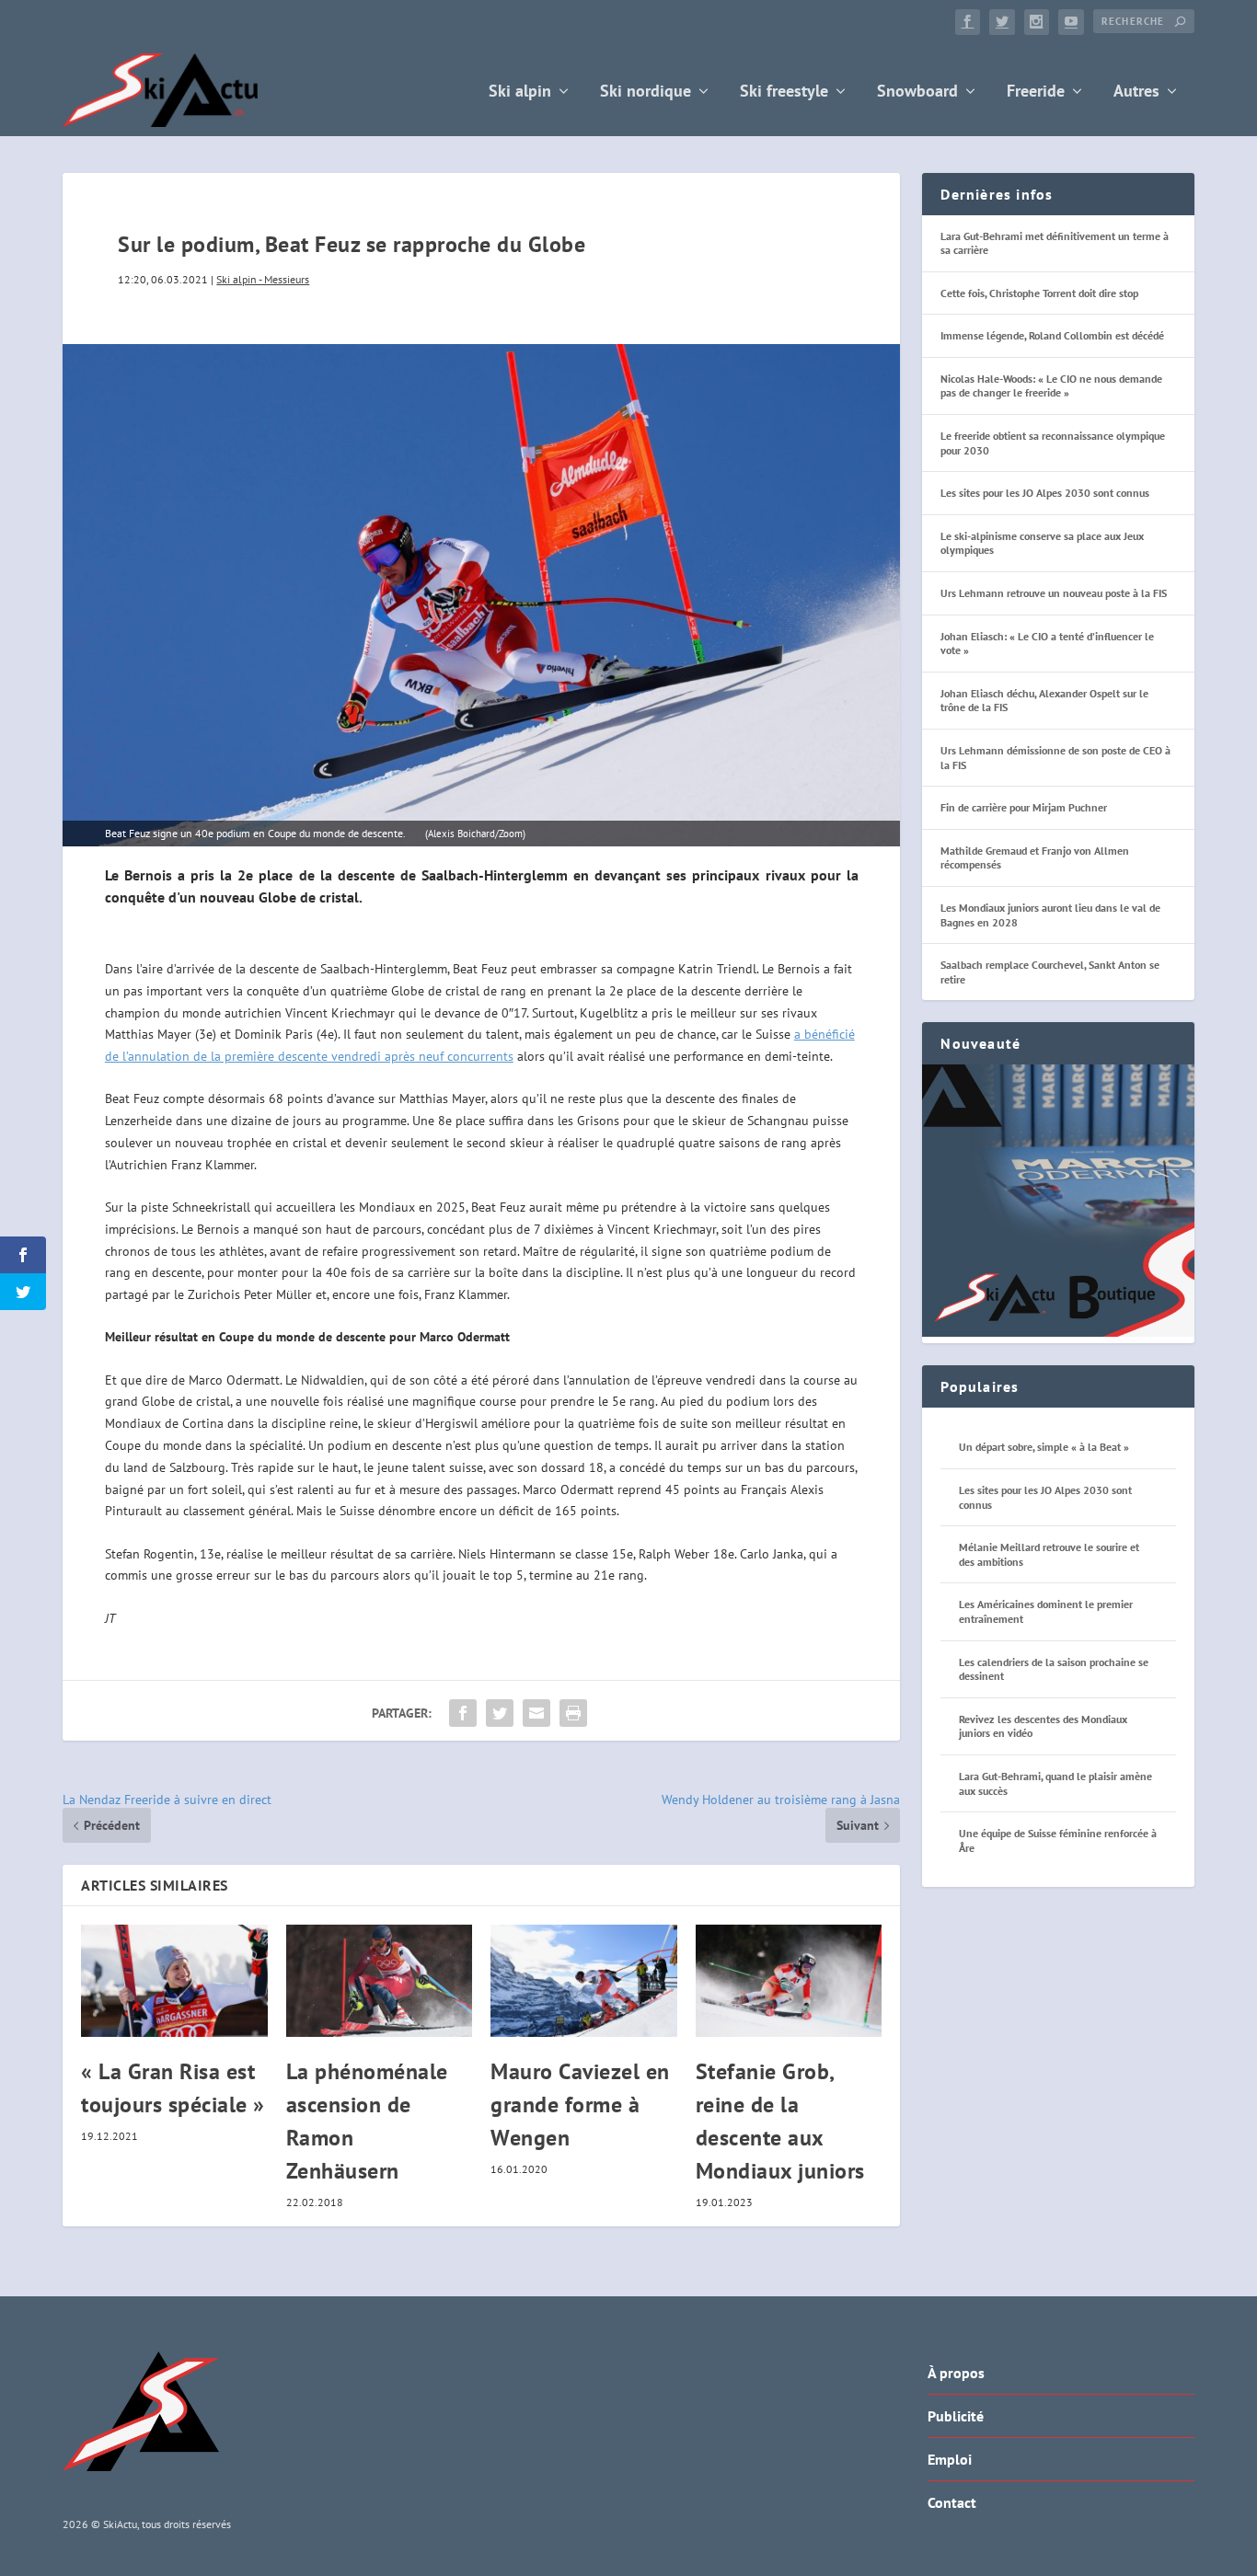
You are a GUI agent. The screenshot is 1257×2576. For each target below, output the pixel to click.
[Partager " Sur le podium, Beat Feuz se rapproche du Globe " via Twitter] (500, 1713)
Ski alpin (520, 92)
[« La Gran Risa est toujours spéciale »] (174, 1981)
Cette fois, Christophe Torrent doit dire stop (1039, 293)
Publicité (956, 2416)
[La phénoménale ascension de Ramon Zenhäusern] (380, 1981)
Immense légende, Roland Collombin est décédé (1052, 335)
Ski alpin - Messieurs (263, 279)
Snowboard (917, 92)
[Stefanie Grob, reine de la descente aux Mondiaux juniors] (789, 1981)
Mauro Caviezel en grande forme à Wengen (580, 2104)
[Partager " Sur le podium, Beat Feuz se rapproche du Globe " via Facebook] (463, 1713)
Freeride (1036, 92)
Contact (952, 2502)
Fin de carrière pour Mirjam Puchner (1024, 807)
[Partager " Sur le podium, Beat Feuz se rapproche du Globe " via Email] (536, 1713)
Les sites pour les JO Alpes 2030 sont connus (1045, 493)
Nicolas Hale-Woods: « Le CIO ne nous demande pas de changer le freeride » (1051, 386)
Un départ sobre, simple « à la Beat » (1044, 1447)
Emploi (950, 2459)
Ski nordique (646, 92)
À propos (956, 2373)
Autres (1136, 92)
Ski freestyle (784, 92)
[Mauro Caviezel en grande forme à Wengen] (584, 1981)
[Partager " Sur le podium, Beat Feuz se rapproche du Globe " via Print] (573, 1713)
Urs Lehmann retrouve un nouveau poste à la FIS (1054, 593)
